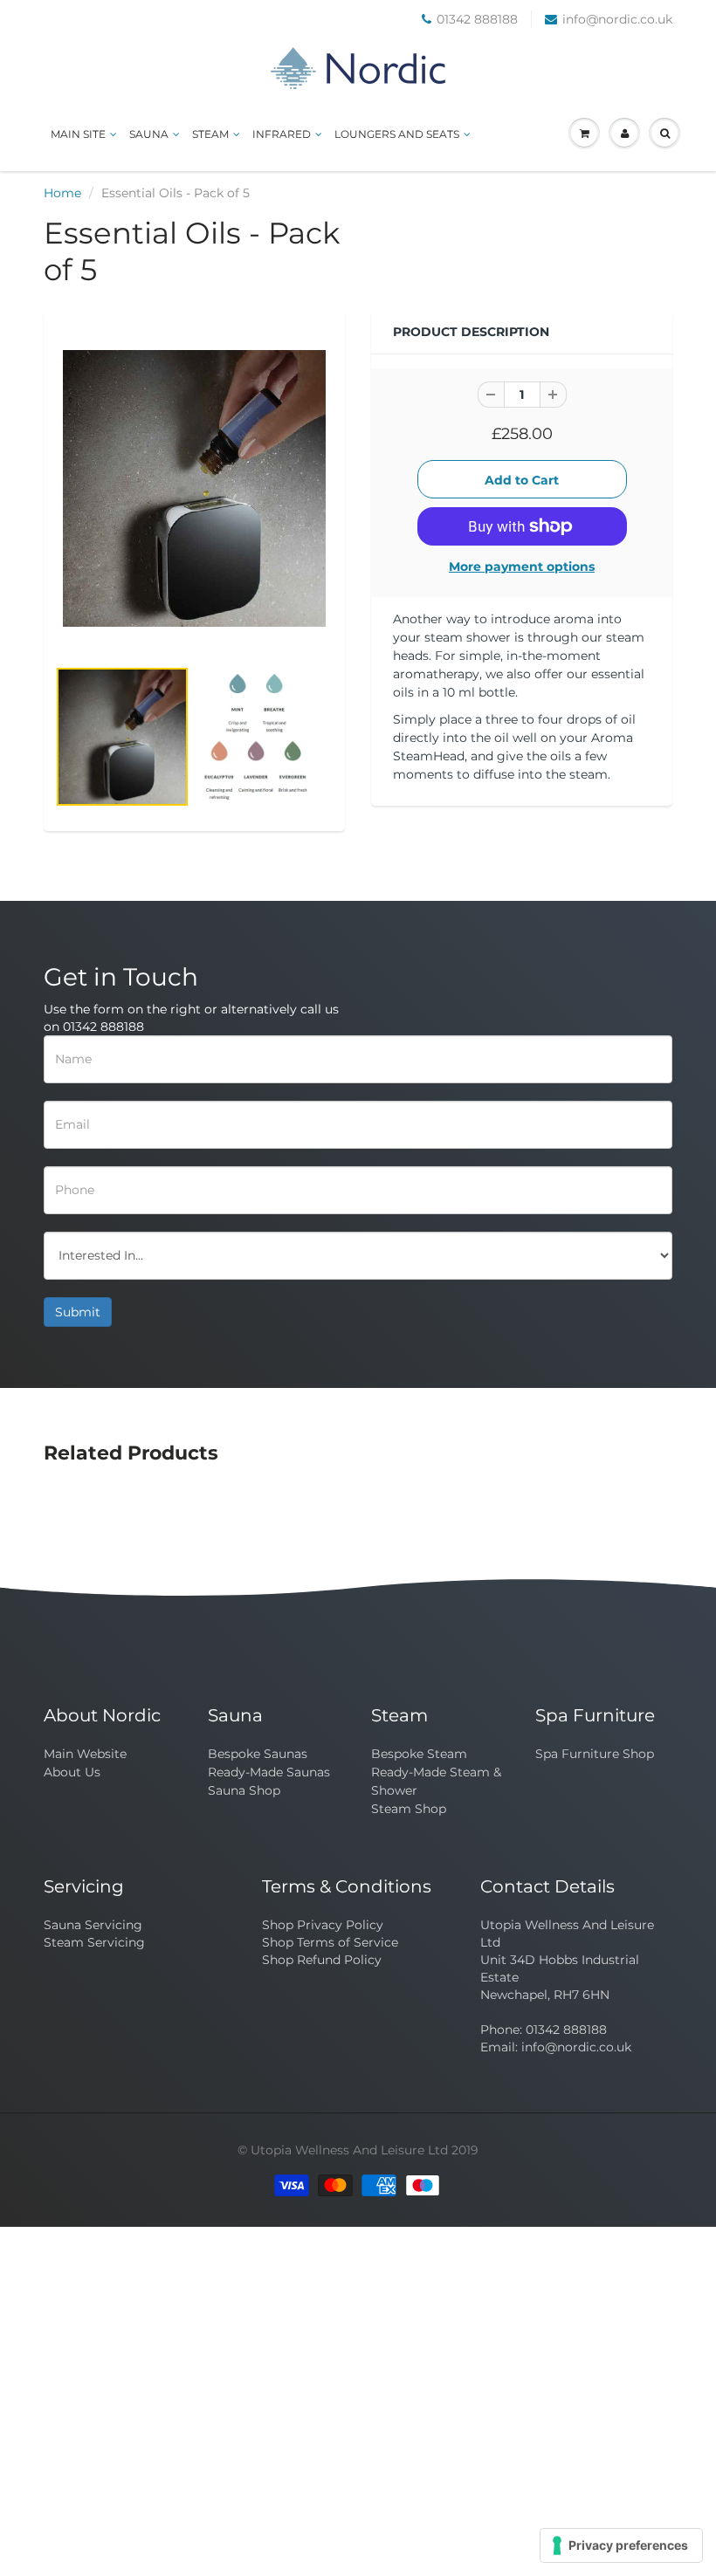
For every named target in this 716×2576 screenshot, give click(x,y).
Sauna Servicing (93, 1925)
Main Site (78, 134)
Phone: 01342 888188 (544, 2030)
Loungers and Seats (397, 134)
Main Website (85, 1754)
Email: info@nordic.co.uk (556, 2047)
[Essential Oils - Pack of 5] (194, 488)
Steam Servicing (94, 1942)
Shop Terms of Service (330, 1942)
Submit (78, 1312)
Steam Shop (409, 1809)
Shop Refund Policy (322, 1960)
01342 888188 (477, 19)
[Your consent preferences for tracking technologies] (621, 2545)
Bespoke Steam (419, 1754)
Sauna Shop (244, 1790)
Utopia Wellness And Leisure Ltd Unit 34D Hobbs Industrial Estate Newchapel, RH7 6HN (567, 1960)
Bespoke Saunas (258, 1754)
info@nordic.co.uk (617, 19)
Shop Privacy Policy (323, 1925)
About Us (72, 1772)
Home (62, 193)
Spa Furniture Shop (595, 1754)
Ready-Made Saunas (269, 1772)
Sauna (149, 134)
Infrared (282, 134)
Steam (210, 134)
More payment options (522, 567)
